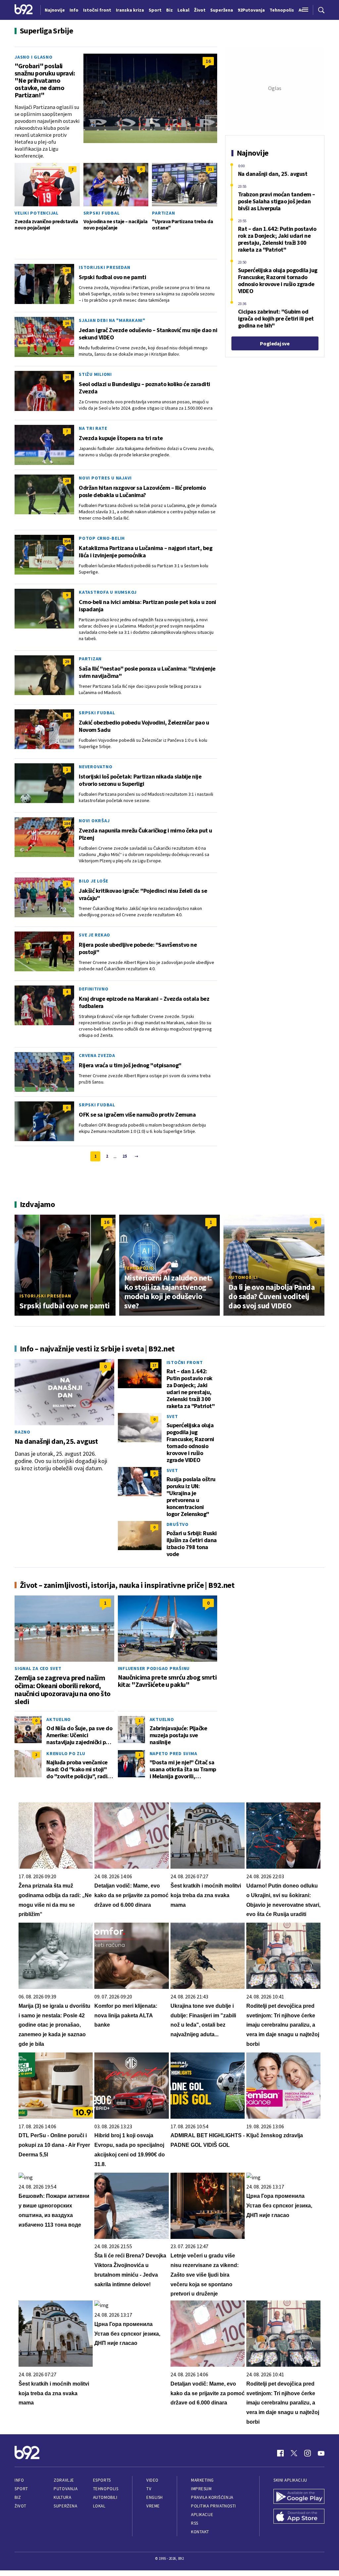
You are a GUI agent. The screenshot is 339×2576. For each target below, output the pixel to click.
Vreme (153, 2506)
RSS (195, 2523)
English (155, 2497)
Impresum (201, 2489)
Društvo (178, 1524)
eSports (102, 2480)
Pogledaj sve (275, 343)
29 (67, 661)
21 (210, 169)
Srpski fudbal (102, 213)
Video (152, 2480)
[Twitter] (294, 2453)
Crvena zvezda (97, 1055)
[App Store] (299, 2517)
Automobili (243, 1277)
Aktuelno (59, 1719)
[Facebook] (280, 2453)
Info (19, 2480)
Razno (23, 1432)
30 (67, 377)
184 (67, 823)
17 (154, 1365)
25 (125, 1156)
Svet (172, 1416)
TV (149, 2489)
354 (67, 541)
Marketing (202, 2480)
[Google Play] (299, 2497)
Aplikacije (202, 2515)
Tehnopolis (139, 1268)
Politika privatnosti (214, 2506)
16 (208, 61)
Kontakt (200, 2532)
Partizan (163, 213)
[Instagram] (308, 2453)
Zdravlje (64, 2480)
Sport (21, 2489)
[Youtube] (321, 2453)
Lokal (99, 2506)
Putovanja (66, 2489)
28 (67, 481)
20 (67, 1058)
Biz (18, 2497)
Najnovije (55, 10)
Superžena (65, 2506)
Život (21, 2506)
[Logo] (24, 10)
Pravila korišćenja (212, 2497)
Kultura (62, 2497)
